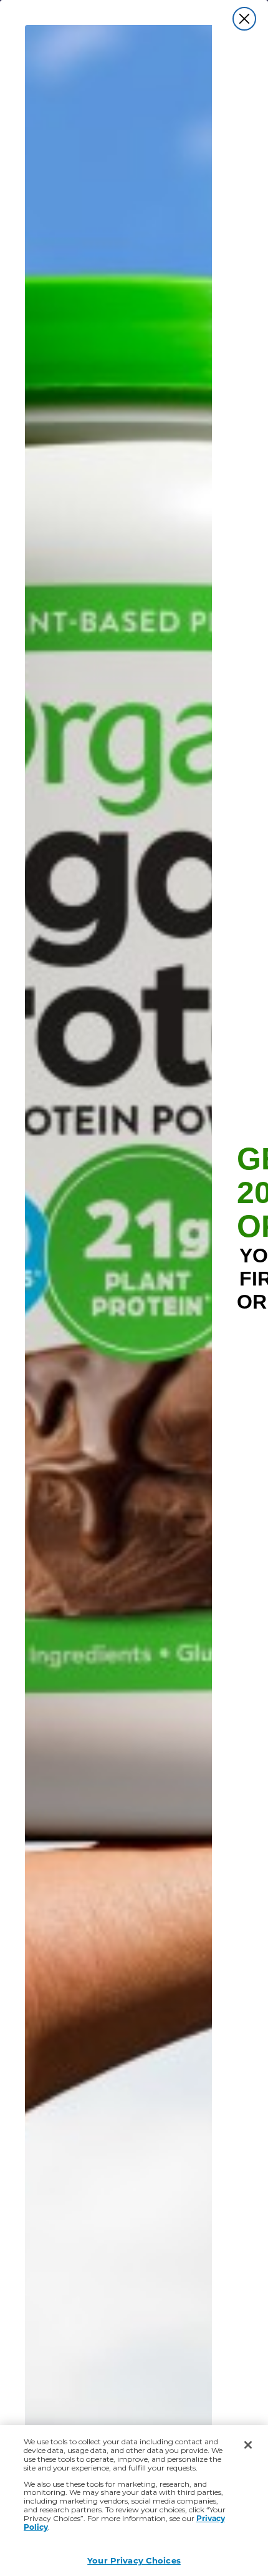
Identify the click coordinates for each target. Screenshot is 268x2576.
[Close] (248, 2445)
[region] (134, 2500)
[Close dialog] (244, 19)
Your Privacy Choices (134, 2560)
